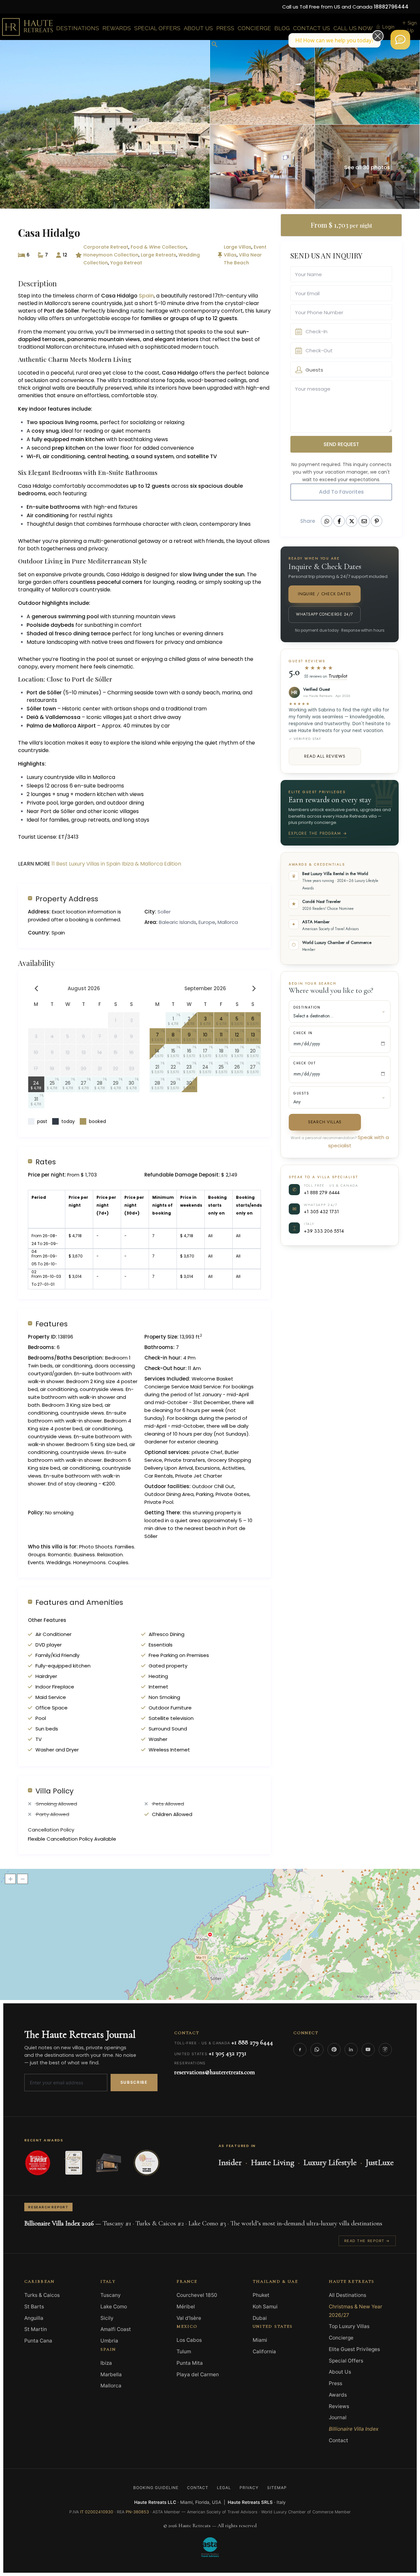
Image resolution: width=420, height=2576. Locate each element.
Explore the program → (318, 833)
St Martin (36, 2329)
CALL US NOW (353, 28)
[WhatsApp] (317, 2050)
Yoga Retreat (126, 263)
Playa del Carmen (198, 2374)
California (264, 2351)
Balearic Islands (178, 922)
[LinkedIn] (351, 2050)
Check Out (304, 1063)
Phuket (261, 2295)
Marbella (111, 2374)
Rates (46, 1162)
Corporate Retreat (106, 247)
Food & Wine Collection (158, 247)
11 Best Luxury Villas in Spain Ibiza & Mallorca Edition (116, 864)
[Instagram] (385, 2050)
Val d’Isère (189, 2318)
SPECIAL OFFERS (157, 28)
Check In (303, 1033)
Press (336, 2383)
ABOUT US (198, 28)
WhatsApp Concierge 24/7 (324, 614)
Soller (164, 912)
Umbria (109, 2341)
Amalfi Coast (116, 2329)
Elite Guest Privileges (354, 2349)
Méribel (186, 2307)
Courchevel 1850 (197, 2295)
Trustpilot (338, 676)
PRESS (225, 28)
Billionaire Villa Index (354, 2429)
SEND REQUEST (341, 444)
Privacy (249, 2488)
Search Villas (325, 1122)
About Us (340, 2372)
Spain (146, 296)
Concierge (341, 2338)
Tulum (184, 2351)
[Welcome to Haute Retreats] (400, 40)
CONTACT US (312, 28)
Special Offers (346, 2361)
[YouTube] (368, 2050)
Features (52, 1324)
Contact (338, 2440)
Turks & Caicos (42, 2295)
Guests (301, 1093)
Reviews (339, 2406)
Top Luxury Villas (349, 2326)
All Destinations (347, 2295)
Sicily (107, 2318)
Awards (338, 2395)
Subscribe (134, 2082)
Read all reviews (325, 756)
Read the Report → (367, 2241)
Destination (307, 1007)
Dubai (260, 2318)
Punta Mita (190, 2363)
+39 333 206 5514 (324, 1231)
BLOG (282, 28)
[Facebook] (300, 2050)
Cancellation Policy (51, 1830)
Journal (338, 2417)
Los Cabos (189, 2340)
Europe (207, 922)
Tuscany (111, 2295)
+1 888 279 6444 (322, 1192)
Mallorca (228, 922)
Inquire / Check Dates (325, 594)
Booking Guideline (156, 2488)
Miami (260, 2340)
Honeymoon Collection (111, 255)
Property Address (67, 899)
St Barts (34, 2307)
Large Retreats (158, 255)
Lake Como (114, 2307)
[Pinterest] (334, 2050)
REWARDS (117, 28)
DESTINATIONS (78, 28)
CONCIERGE (254, 28)
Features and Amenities (79, 1602)
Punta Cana (38, 2341)
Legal (224, 2488)
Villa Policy (54, 1791)
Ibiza (106, 2363)
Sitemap (277, 2488)
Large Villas (238, 247)
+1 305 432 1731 (321, 1211)
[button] (215, 45)
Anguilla (34, 2318)
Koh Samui (265, 2307)
